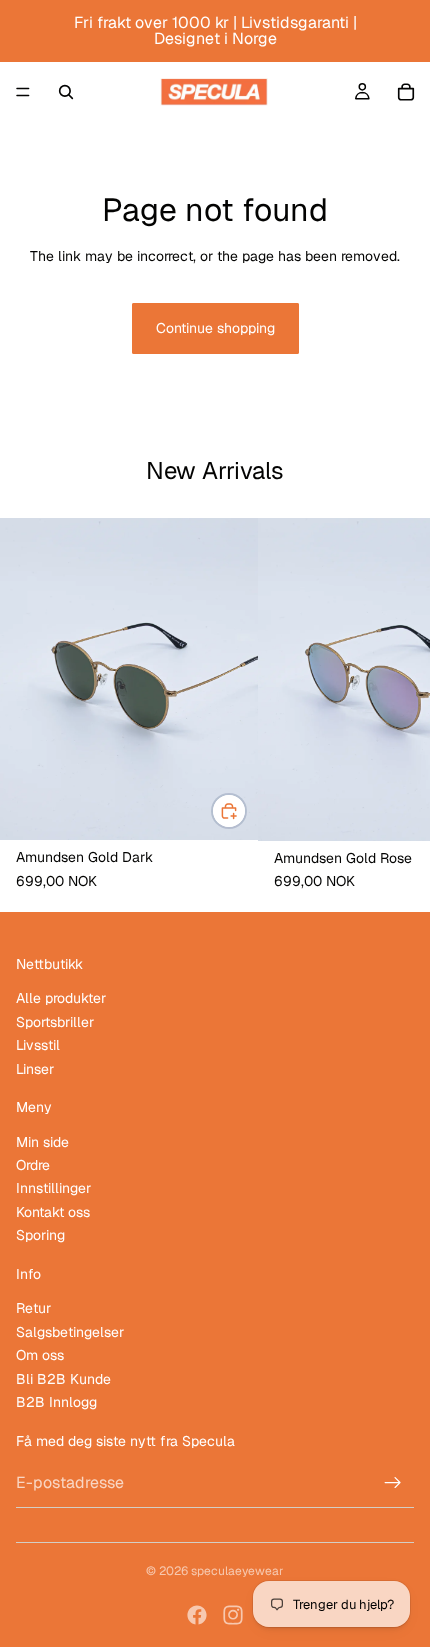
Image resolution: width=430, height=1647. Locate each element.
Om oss (40, 1355)
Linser (35, 1068)
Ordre (33, 1165)
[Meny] (23, 92)
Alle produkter (61, 998)
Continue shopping (215, 328)
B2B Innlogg (56, 1402)
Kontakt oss (53, 1212)
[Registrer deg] (393, 1483)
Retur (33, 1308)
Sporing (40, 1235)
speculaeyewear (237, 1571)
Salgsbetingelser (70, 1331)
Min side (42, 1141)
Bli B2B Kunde (63, 1378)
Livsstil (38, 1045)
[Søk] (66, 92)
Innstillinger (53, 1188)
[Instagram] (233, 1615)
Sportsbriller (55, 1021)
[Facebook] (197, 1615)
